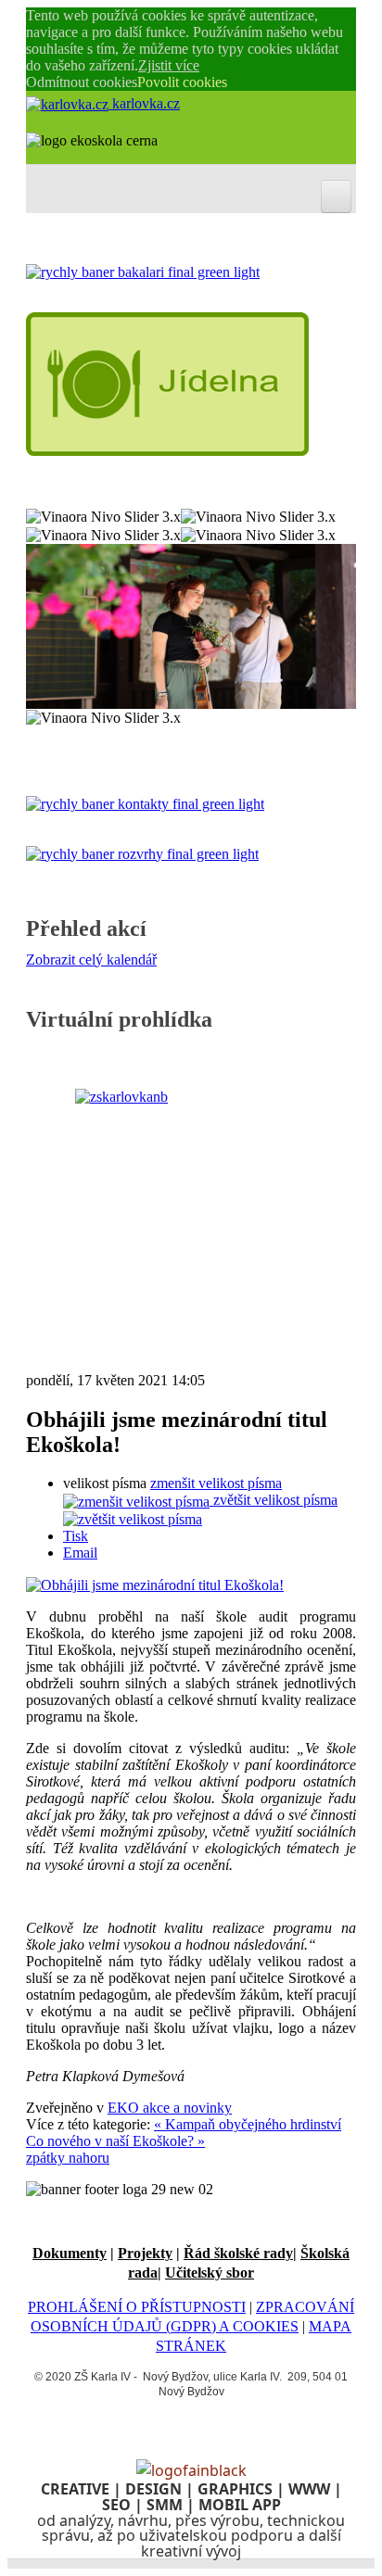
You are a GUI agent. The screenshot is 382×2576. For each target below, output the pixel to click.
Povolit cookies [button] (182, 82)
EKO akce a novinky (170, 2108)
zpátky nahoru (68, 2158)
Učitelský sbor (210, 2273)
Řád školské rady (238, 2253)
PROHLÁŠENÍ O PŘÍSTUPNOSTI (137, 2307)
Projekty (145, 2253)
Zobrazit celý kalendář (91, 960)
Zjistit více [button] (169, 65)
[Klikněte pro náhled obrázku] (155, 1584)
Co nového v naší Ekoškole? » (115, 2141)
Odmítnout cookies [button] (82, 82)
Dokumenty (70, 2253)
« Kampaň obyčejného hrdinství (248, 2124)
